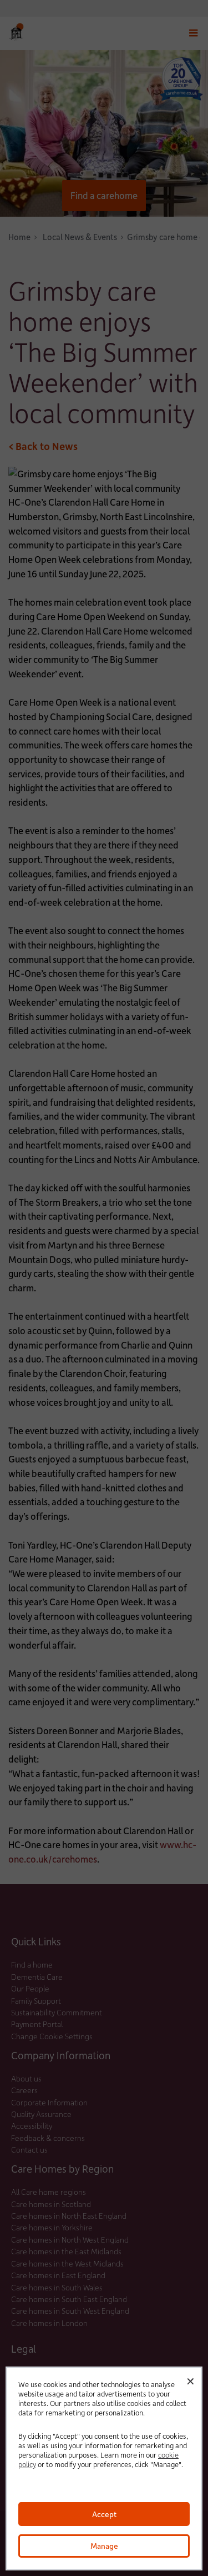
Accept (104, 2514)
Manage (104, 2546)
